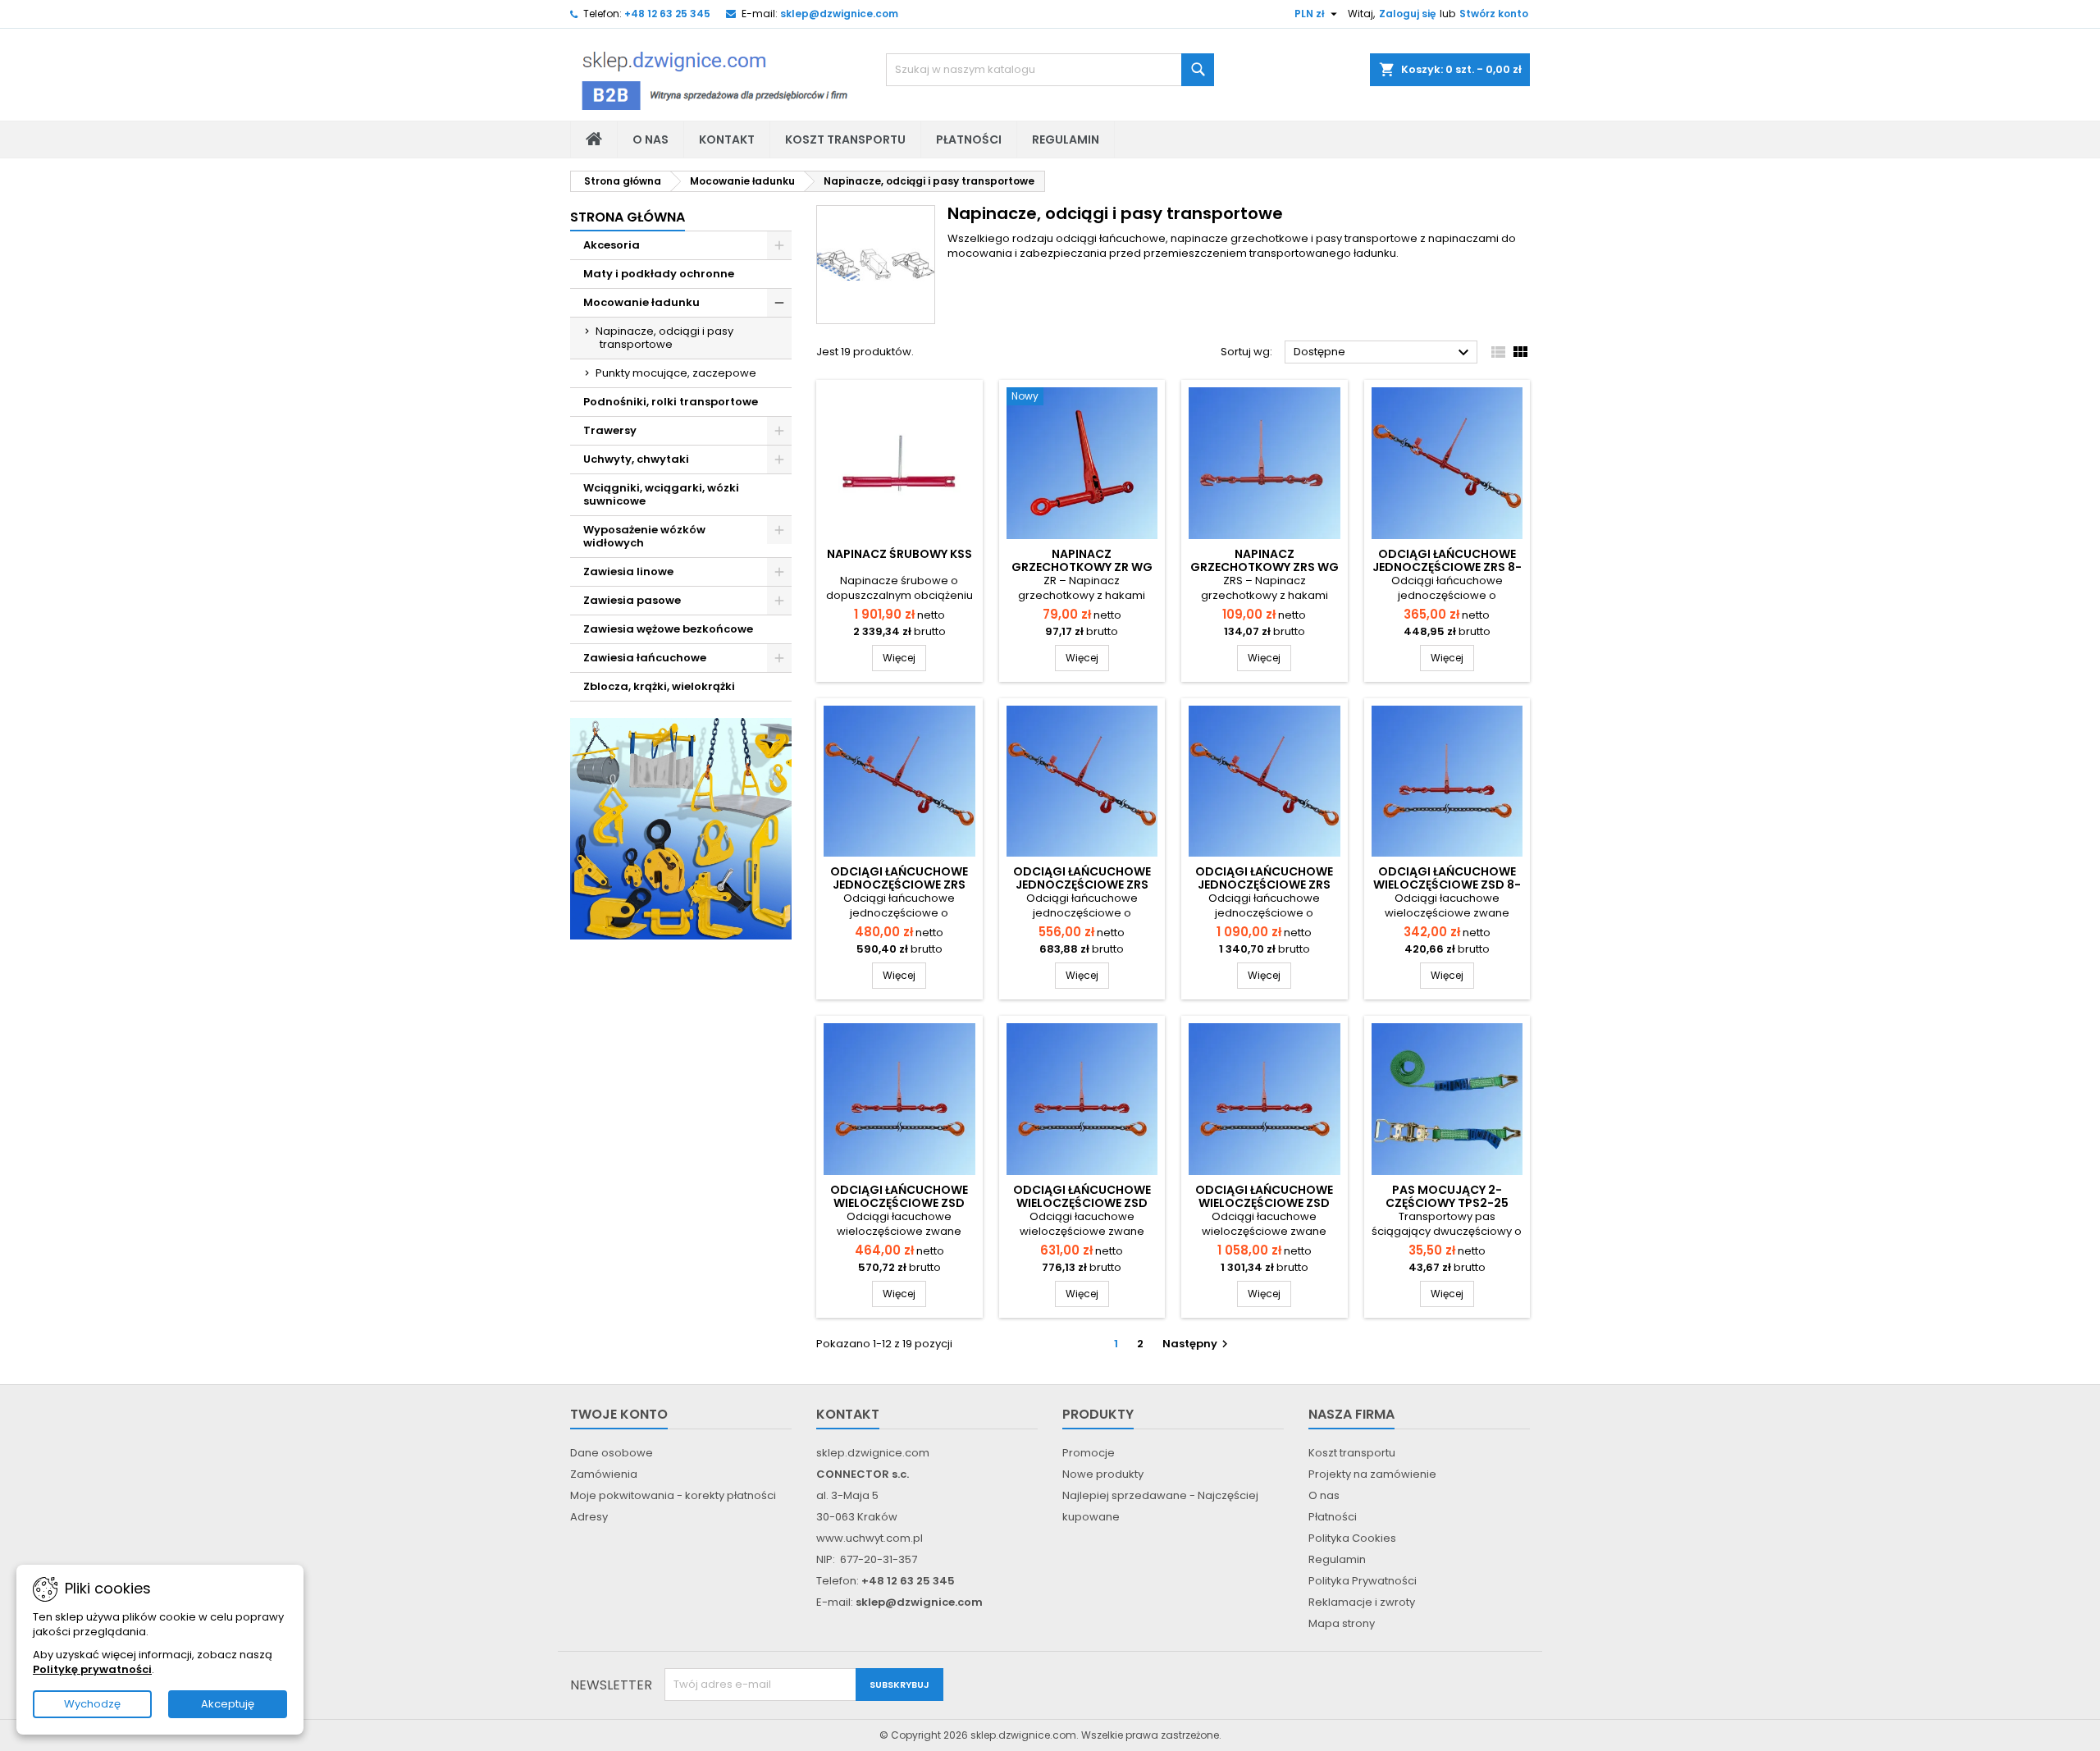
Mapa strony (1342, 1623)
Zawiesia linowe (628, 571)
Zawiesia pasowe (632, 600)
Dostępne (1383, 353)
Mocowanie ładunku (641, 302)
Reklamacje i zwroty (1362, 1602)
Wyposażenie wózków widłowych (644, 536)
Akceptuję (228, 1704)
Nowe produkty (1103, 1474)
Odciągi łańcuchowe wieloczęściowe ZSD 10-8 (899, 1203)
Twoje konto (619, 1414)
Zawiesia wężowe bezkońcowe (668, 629)
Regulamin (1066, 139)
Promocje (1089, 1453)
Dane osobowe (612, 1453)
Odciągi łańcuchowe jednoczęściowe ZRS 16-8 (1264, 885)
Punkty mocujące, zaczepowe (676, 373)
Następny (1197, 1344)
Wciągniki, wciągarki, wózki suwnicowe (661, 494)
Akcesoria (612, 245)
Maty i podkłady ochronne (659, 274)
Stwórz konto (1494, 14)
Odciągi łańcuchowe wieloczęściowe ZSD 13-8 (1082, 1203)
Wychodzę (92, 1704)
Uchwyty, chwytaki (636, 459)
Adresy (589, 1517)
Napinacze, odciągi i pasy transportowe (664, 338)
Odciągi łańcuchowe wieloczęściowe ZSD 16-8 (1264, 1203)
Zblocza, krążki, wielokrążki (659, 686)
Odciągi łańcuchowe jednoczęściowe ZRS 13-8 (1082, 885)
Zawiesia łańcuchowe (645, 658)
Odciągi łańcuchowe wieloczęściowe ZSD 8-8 (1447, 885)
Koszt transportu (845, 139)
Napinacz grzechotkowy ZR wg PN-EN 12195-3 (1082, 567)
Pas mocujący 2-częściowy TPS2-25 (1447, 1196)
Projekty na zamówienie (1372, 1474)
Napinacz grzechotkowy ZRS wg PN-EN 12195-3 (1265, 567)
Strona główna (628, 217)
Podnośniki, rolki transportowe (671, 402)
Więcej (904, 657)
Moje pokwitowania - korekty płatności (673, 1495)
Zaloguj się (1407, 14)
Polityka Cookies (1352, 1538)
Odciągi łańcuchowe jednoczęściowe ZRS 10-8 (899, 885)
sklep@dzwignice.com (839, 14)
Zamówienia (604, 1474)
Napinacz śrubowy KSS (899, 554)
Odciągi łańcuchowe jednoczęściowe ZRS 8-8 (1447, 567)
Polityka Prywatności (1363, 1581)
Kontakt (727, 139)
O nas (651, 139)
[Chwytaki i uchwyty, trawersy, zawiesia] (681, 828)
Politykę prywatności (92, 1669)
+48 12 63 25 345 (667, 14)
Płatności (969, 139)
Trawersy (610, 430)
